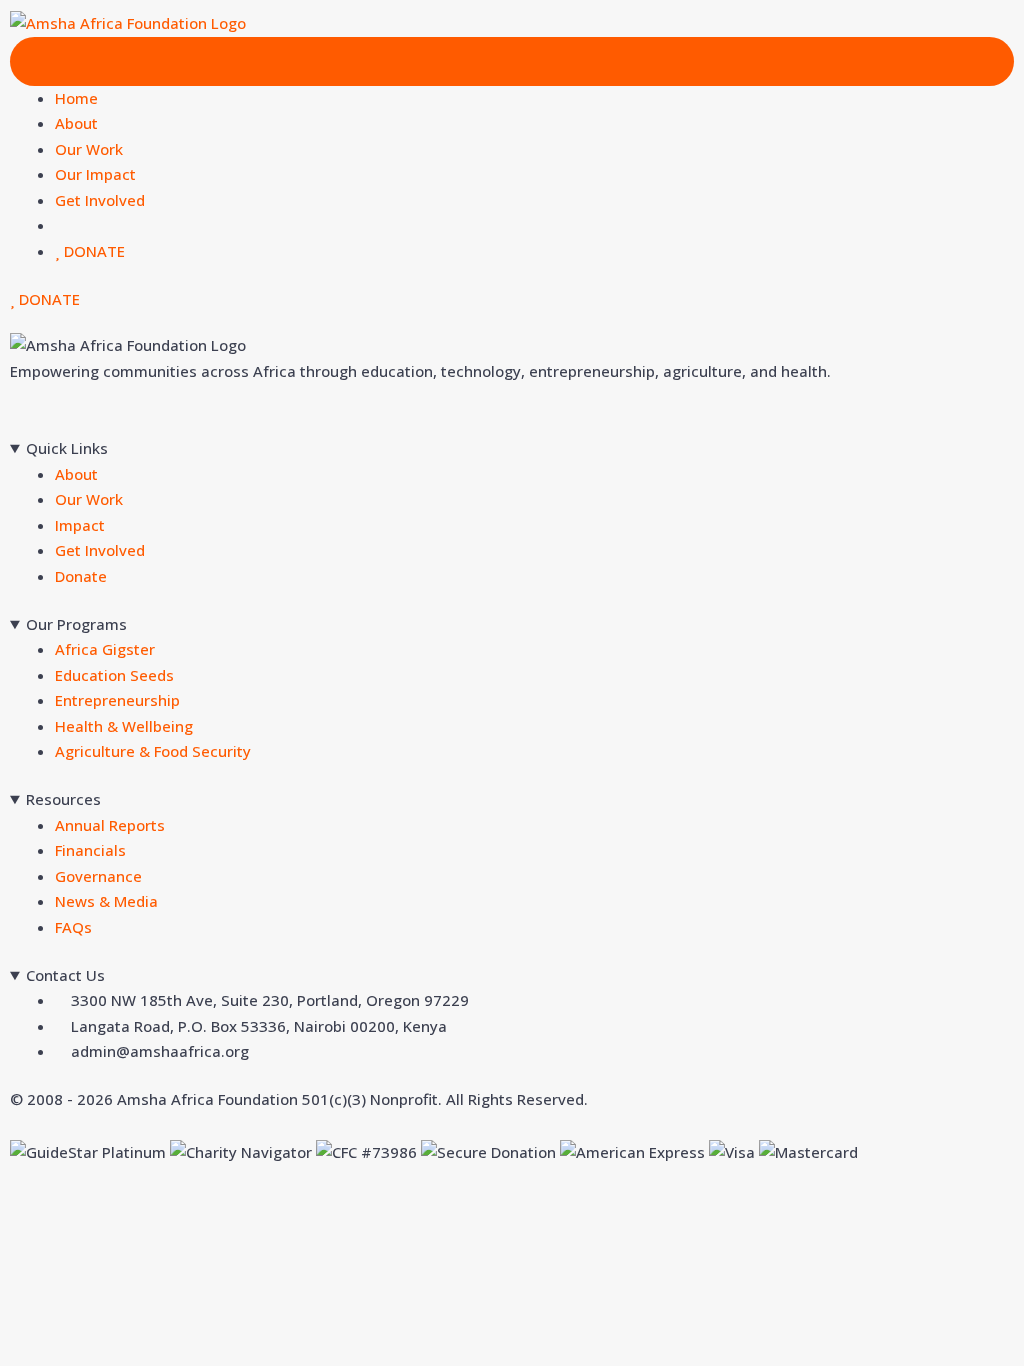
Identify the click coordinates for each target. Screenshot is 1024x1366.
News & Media (106, 901)
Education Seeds (114, 675)
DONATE (92, 251)
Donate (81, 576)
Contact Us (65, 975)
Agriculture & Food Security (153, 751)
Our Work (89, 149)
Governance (98, 876)
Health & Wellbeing (124, 726)
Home (76, 98)
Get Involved (100, 200)
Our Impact (95, 174)
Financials (90, 850)
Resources (63, 799)
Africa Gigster (105, 649)
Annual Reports (110, 825)
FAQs (73, 927)
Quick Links (67, 448)
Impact (80, 525)
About (76, 123)
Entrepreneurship (117, 700)
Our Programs (76, 624)
